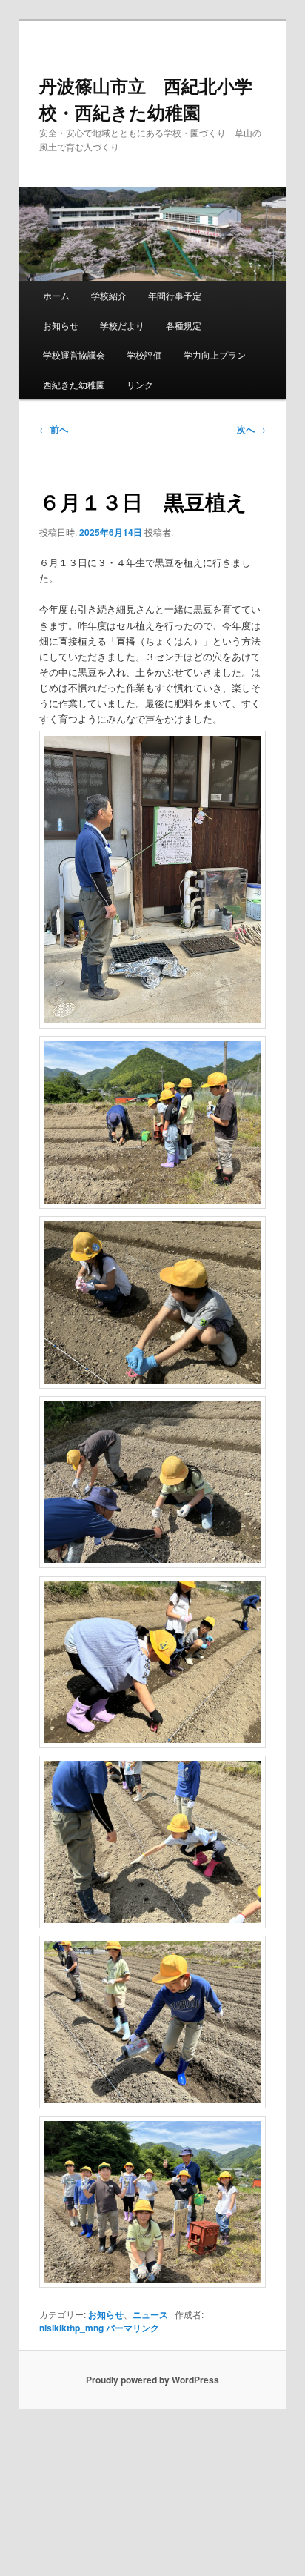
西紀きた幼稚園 (74, 384)
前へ (54, 429)
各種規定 (184, 325)
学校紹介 (109, 295)
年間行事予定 (175, 295)
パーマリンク (133, 2328)
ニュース (150, 2314)
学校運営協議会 (74, 355)
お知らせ (61, 325)
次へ (251, 429)
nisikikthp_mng (71, 2328)
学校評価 (144, 355)
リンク (140, 384)
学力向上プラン (215, 355)
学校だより (122, 325)
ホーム (56, 295)
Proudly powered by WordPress (152, 2380)
